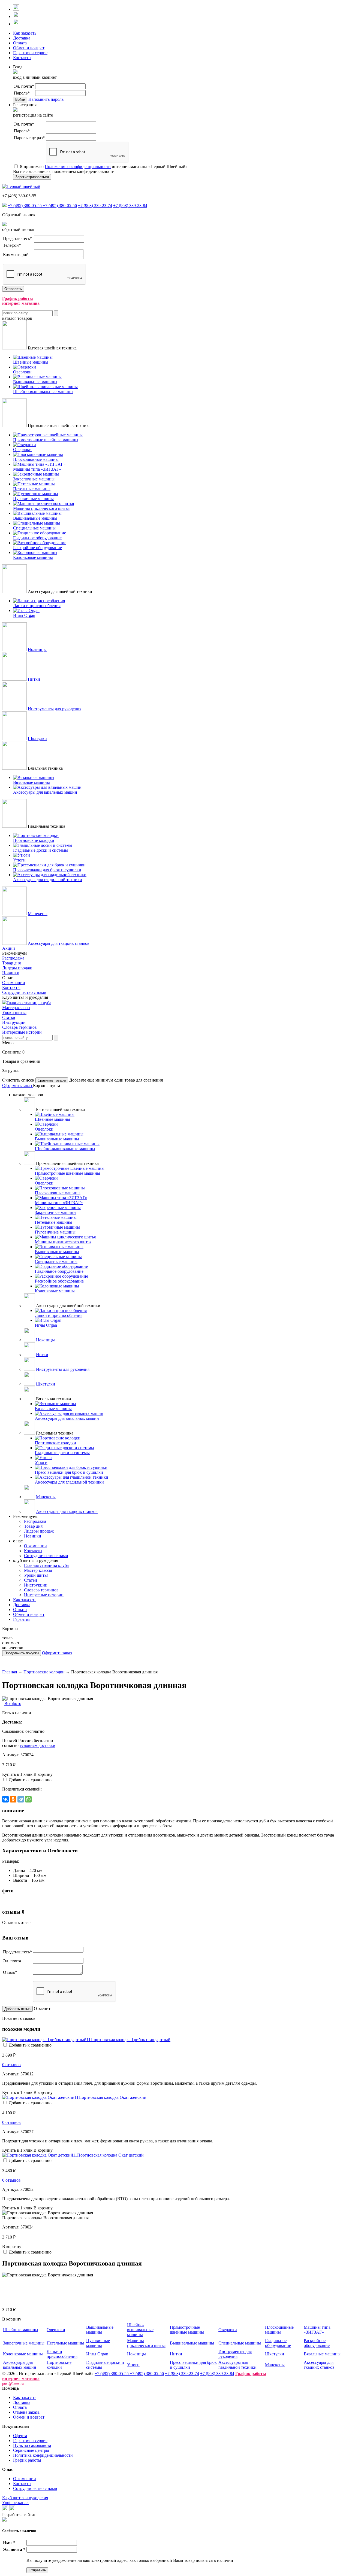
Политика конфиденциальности (43, 2455)
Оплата (20, 43)
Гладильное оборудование (278, 2343)
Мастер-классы (16, 1008)
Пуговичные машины (98, 2343)
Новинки (11, 973)
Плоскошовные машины (279, 2330)
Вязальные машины (322, 2354)
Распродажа (13, 958)
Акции (9, 948)
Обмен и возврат (29, 48)
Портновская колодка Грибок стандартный (130, 2040)
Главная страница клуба (29, 1003)
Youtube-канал (15, 2503)
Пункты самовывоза (32, 2445)
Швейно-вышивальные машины (140, 2330)
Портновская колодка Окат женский (112, 2097)
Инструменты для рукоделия (55, 709)
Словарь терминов (19, 1027)
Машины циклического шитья (146, 2343)
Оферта (20, 2436)
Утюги (133, 2365)
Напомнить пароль (46, 99)
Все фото (13, 1703)
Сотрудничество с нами (24, 992)
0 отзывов (11, 2065)
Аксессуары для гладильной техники (237, 2365)
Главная (10, 1672)
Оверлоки (56, 2330)
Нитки (34, 679)
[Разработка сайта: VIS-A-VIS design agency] (4, 2520)
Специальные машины (240, 2343)
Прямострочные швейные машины (187, 2330)
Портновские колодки (44, 1672)
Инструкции (14, 1022)
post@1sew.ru (13, 2384)
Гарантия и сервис (30, 53)
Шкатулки (37, 739)
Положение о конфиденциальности (78, 167)
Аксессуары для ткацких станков (59, 943)
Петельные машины (65, 2343)
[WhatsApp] (28, 1799)
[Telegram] (21, 1799)
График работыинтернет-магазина (21, 301)
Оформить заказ (18, 1085)
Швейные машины (21, 2330)
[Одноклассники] (13, 1799)
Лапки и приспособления (62, 2354)
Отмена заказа (26, 2412)
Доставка (22, 38)
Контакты (22, 58)
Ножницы (37, 649)
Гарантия (22, 1619)
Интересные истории (22, 1032)
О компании (14, 983)
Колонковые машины (23, 2354)
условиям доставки (37, 1745)
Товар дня (11, 963)
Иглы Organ (97, 2354)
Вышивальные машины (100, 2330)
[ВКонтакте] (5, 1799)
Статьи (9, 1017)
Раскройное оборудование (317, 2343)
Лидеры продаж (17, 968)
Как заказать (25, 33)
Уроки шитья (14, 1013)
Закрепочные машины (24, 2343)
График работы (27, 2460)
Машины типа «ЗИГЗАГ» (317, 2330)
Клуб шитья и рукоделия (25, 2498)
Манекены (38, 914)
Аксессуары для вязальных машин (20, 2365)
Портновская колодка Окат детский (110, 2155)
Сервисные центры (31, 2450)
